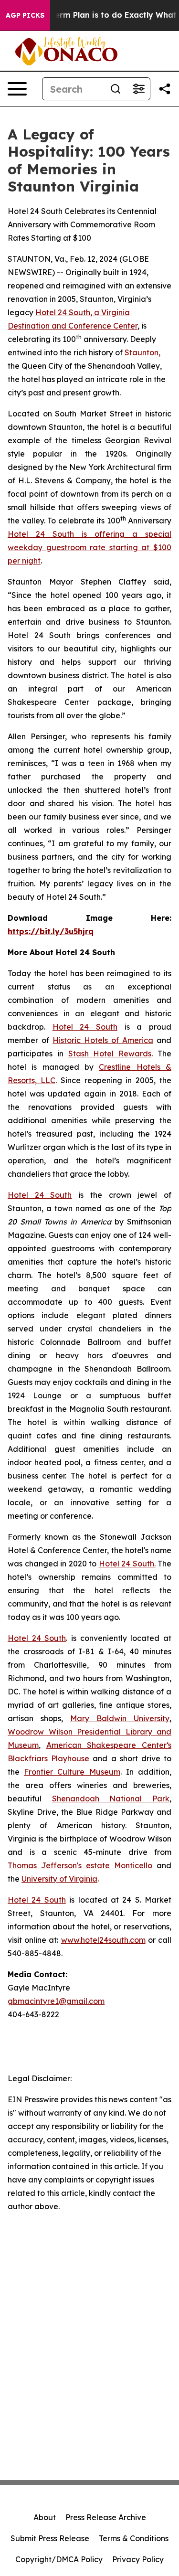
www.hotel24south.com (103, 1940)
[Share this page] (165, 89)
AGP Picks (25, 15)
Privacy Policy (138, 2559)
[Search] (116, 89)
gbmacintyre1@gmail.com (56, 2001)
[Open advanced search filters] (138, 89)
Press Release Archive (106, 2517)
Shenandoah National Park (111, 1799)
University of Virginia (59, 1879)
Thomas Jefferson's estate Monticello (80, 1865)
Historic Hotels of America (103, 1040)
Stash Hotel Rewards (110, 1054)
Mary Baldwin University (120, 1718)
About (45, 2517)
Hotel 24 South (85, 1027)
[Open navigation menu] (17, 89)
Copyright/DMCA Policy (59, 2559)
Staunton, (142, 352)
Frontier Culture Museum (72, 1772)
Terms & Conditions (134, 2538)
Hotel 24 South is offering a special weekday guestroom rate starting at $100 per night (89, 547)
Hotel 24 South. (127, 1564)
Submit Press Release (50, 2538)
